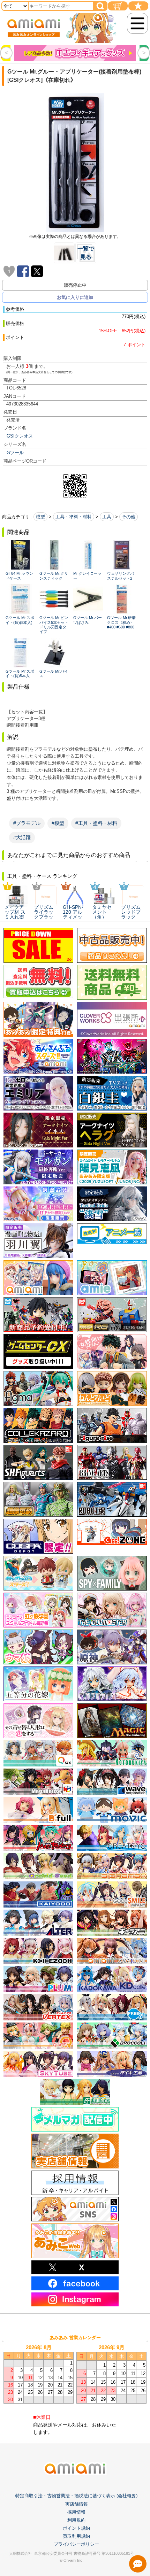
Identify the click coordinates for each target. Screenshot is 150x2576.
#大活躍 (22, 837)
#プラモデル (27, 823)
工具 (107, 517)
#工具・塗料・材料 (96, 823)
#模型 (58, 823)
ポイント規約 (76, 2528)
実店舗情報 (77, 2504)
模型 (40, 517)
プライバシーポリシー (76, 2544)
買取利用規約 (76, 2536)
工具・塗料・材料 (74, 517)
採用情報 (76, 2512)
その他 (129, 517)
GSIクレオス (20, 436)
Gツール (15, 453)
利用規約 (76, 2520)
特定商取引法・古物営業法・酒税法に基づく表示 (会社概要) (76, 2496)
